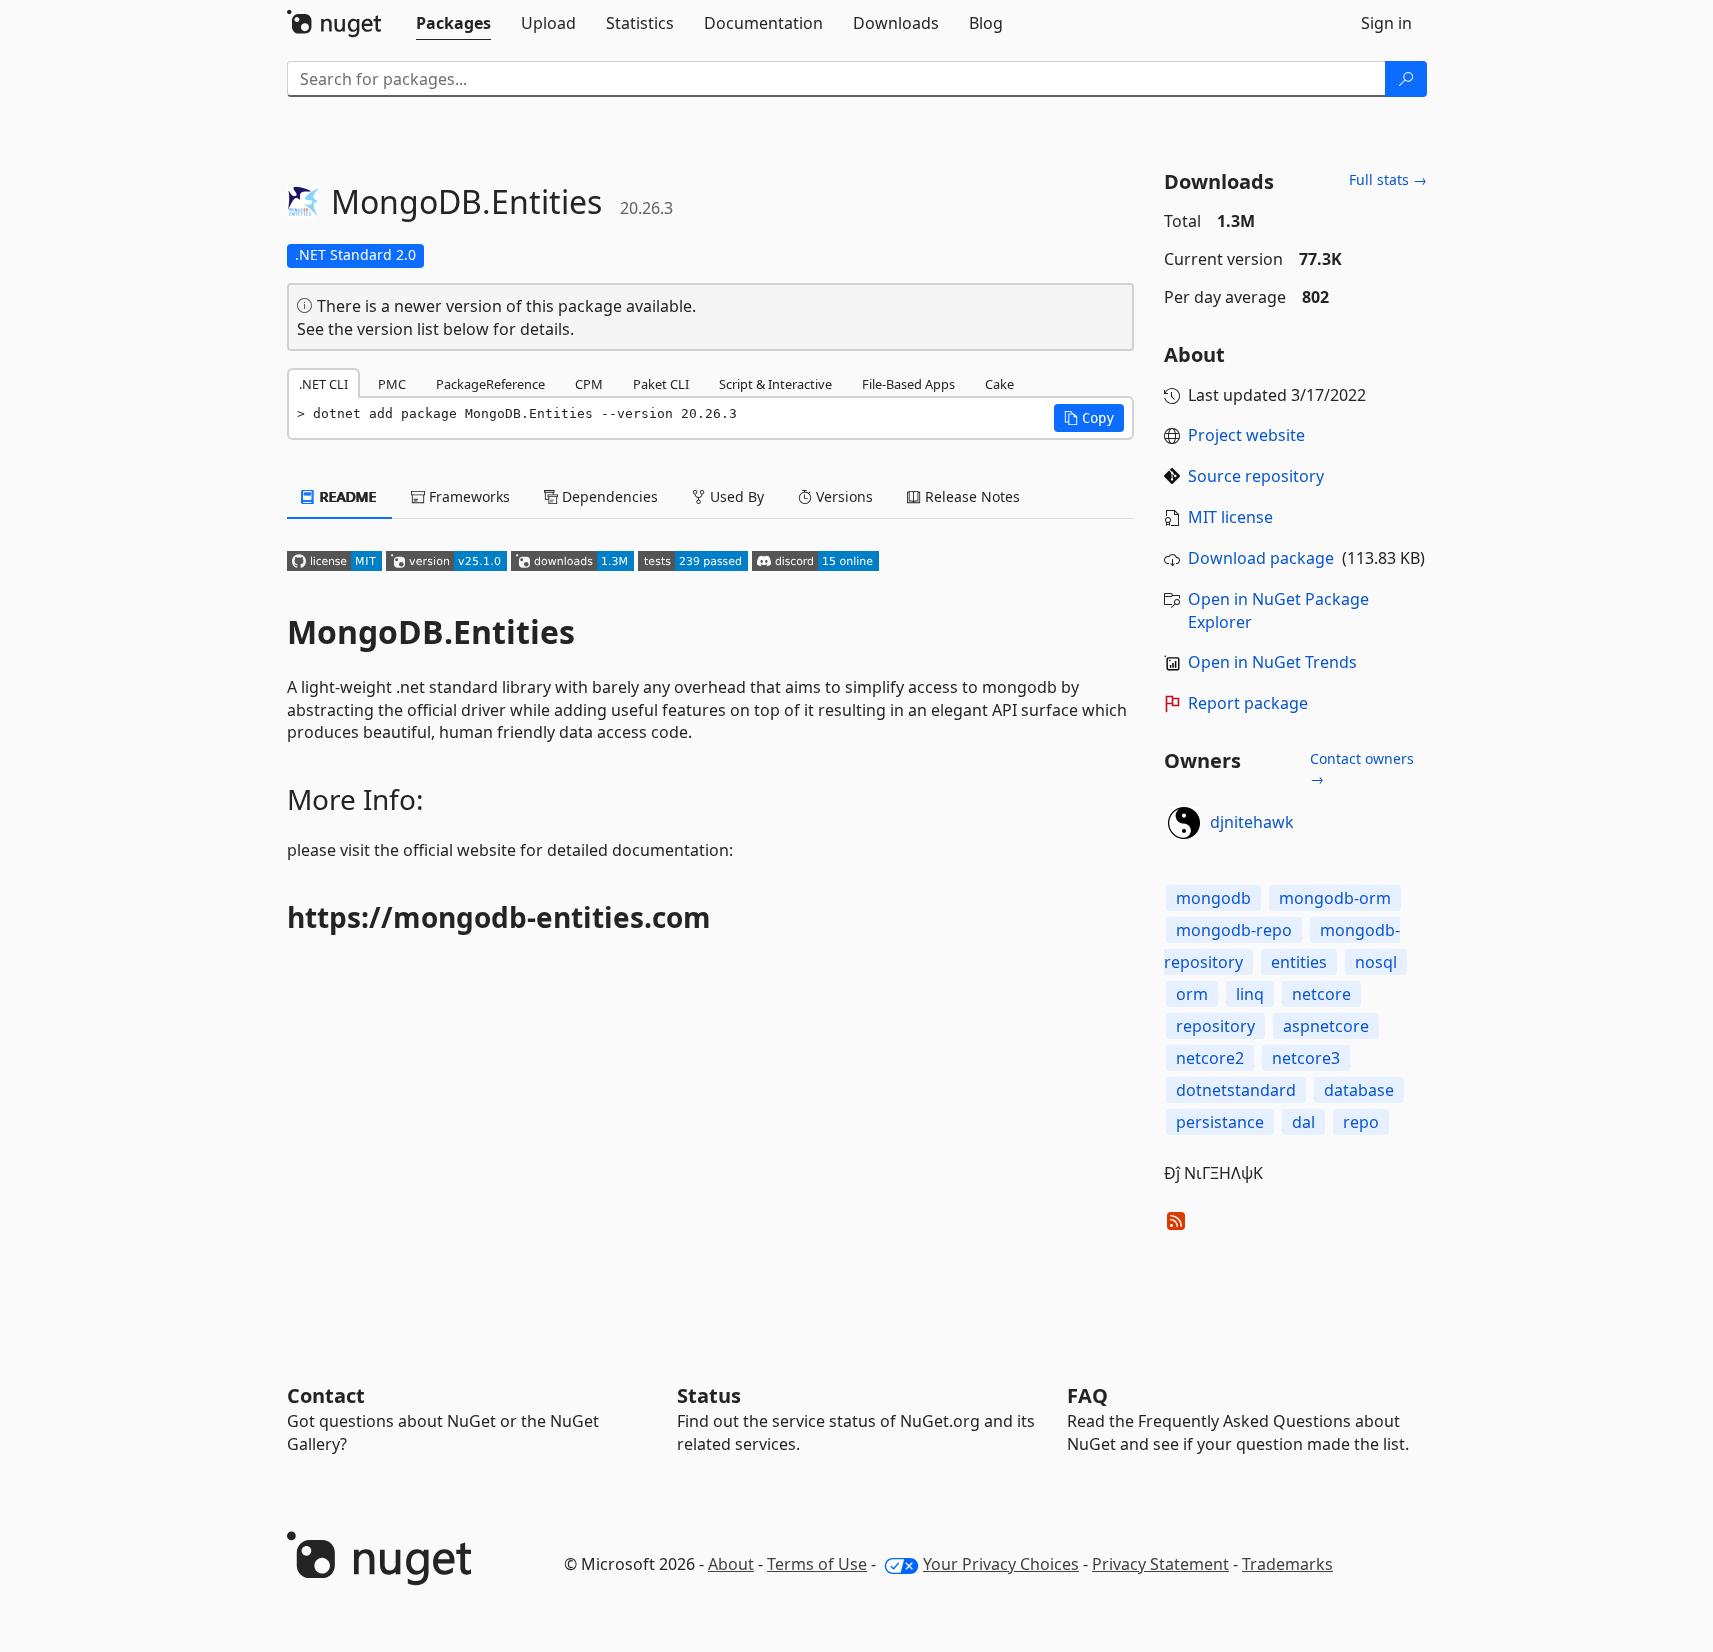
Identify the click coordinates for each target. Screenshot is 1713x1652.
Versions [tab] (842, 496)
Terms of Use (817, 1564)
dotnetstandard (1236, 1090)
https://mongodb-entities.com (499, 917)
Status (709, 1395)
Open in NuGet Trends (1272, 662)
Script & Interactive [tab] (775, 384)
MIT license (1230, 517)
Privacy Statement (1160, 1564)
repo (1361, 1122)
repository (1215, 1026)
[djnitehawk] (1184, 823)
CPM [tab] (589, 384)
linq (1250, 994)
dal (1303, 1122)
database (1359, 1090)
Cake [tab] (999, 384)
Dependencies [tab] (608, 496)
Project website (1246, 435)
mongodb (1213, 898)
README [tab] (346, 496)
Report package (1248, 703)
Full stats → (1388, 179)
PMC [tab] (392, 384)
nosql (1376, 962)
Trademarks (1287, 1564)
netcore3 (1306, 1058)
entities (1299, 962)
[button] (1089, 418)
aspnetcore (1326, 1026)
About (731, 1564)
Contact (326, 1395)
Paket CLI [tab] (661, 384)
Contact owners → (1362, 768)
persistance (1220, 1122)
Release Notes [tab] (970, 496)
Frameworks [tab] (467, 496)
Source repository (1256, 476)
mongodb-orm (1335, 898)
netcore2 (1210, 1058)
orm (1192, 994)
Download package (1261, 558)
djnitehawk (1252, 822)
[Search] (1406, 79)
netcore (1321, 994)
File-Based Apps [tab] (908, 384)
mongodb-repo (1234, 930)
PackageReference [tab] (490, 384)
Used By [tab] (735, 496)
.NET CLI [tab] (323, 384)
